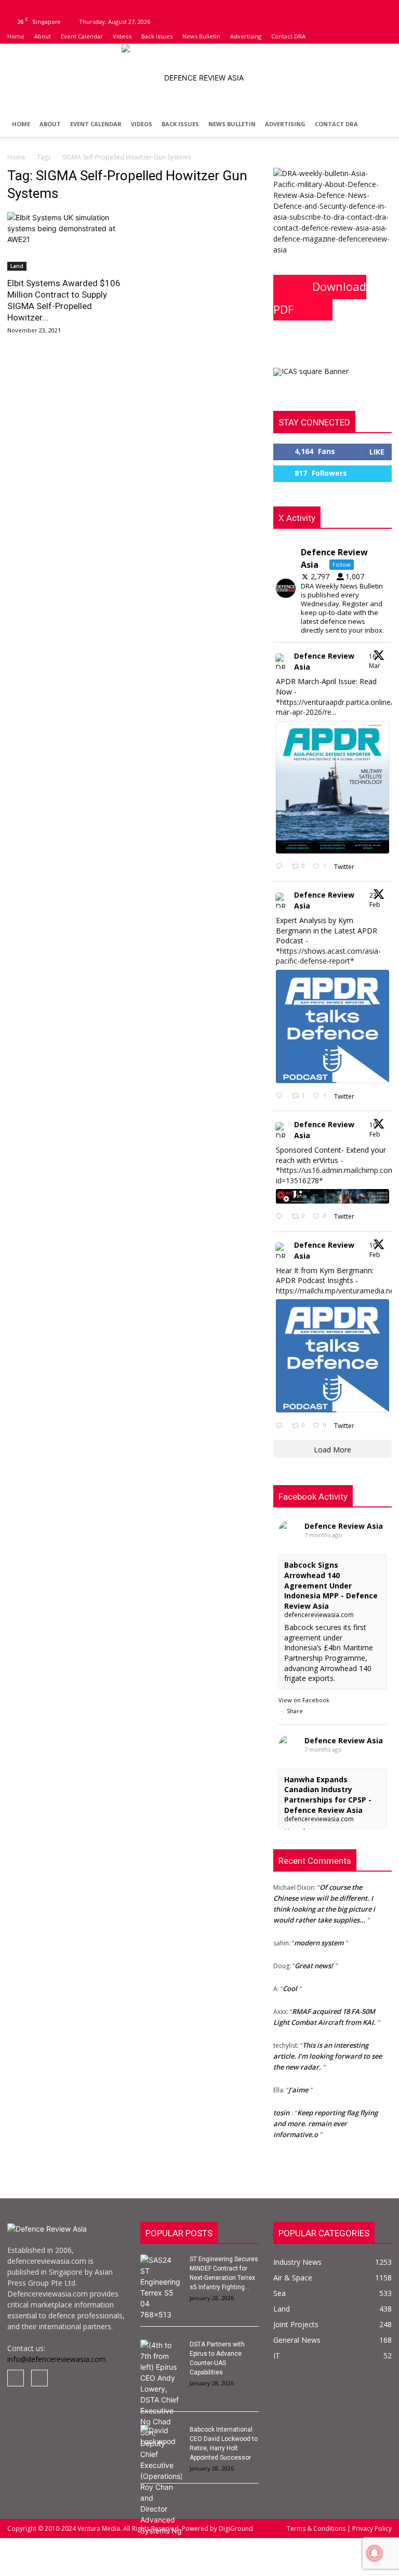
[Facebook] (15, 7)
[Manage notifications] (375, 2553)
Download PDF (320, 298)
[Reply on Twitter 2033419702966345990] (281, 867)
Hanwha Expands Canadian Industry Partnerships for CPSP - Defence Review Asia (328, 1795)
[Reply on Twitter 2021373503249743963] (281, 1217)
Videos (122, 36)
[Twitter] (32, 7)
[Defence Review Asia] (199, 78)
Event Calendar (82, 36)
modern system (319, 1937)
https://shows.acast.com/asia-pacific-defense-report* (328, 956)
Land (17, 266)
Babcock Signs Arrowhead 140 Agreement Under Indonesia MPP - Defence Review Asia (331, 1585)
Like (377, 452)
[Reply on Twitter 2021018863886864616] (281, 1426)
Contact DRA (288, 36)
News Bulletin (201, 36)
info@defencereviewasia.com (57, 2359)
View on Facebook (304, 1700)
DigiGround (235, 2528)
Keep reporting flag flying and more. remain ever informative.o (325, 2117)
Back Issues (157, 36)
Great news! (314, 1959)
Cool (290, 1982)
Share (295, 1711)
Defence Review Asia (324, 661)
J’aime (298, 2084)
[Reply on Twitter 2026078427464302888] (281, 1096)
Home (16, 36)
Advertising (246, 36)
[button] (379, 124)
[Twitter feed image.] (332, 787)
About (43, 36)
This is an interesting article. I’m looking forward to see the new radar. (328, 2050)
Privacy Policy (371, 2528)
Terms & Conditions (317, 2528)
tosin (281, 2106)
